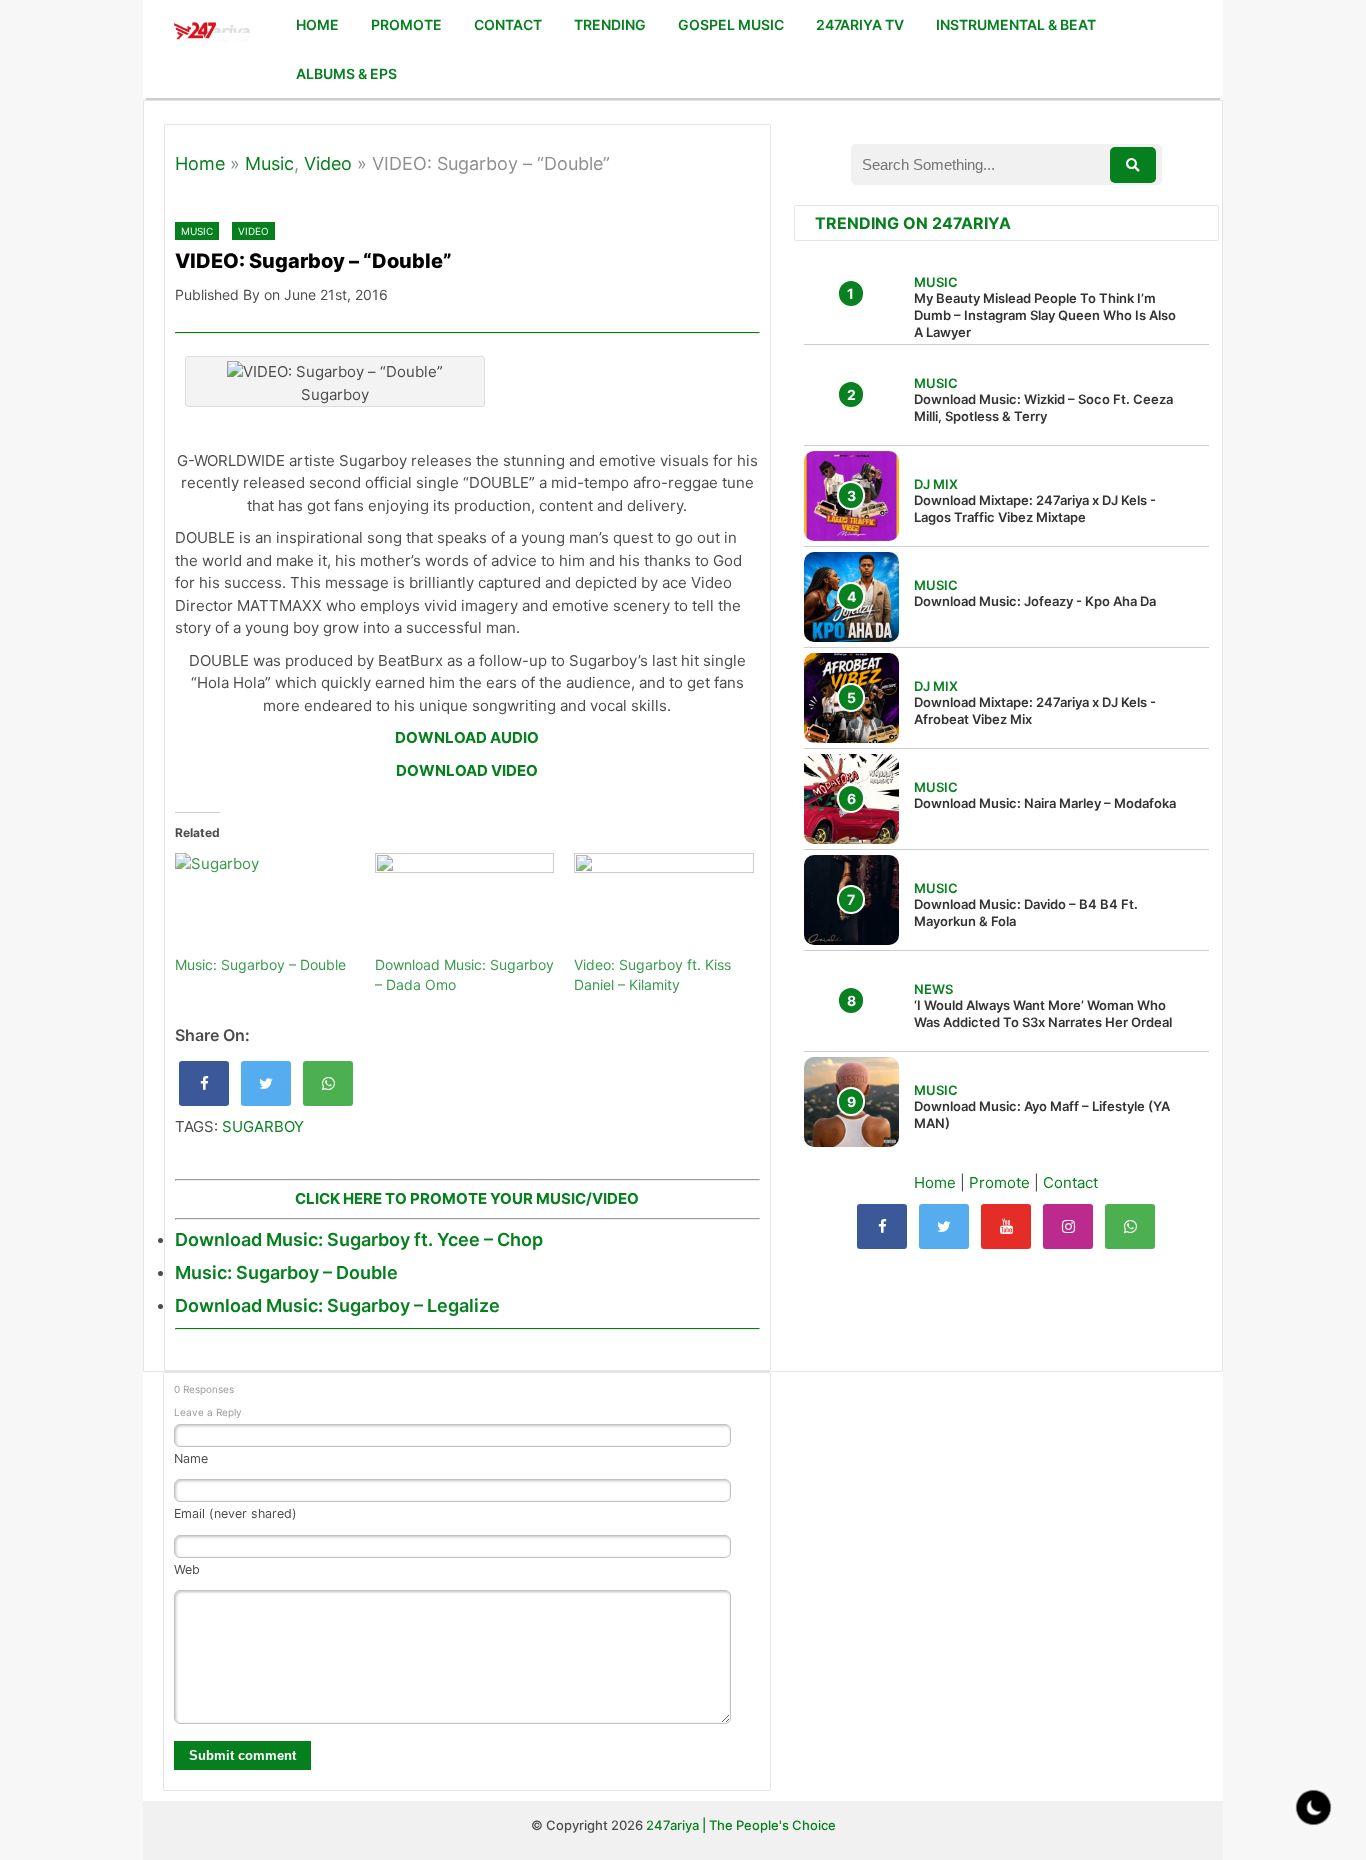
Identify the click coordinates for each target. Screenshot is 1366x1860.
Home (200, 163)
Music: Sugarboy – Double (260, 964)
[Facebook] (882, 1226)
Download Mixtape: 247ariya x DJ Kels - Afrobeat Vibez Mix (1035, 710)
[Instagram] (1068, 1226)
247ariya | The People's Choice (741, 1825)
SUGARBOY (263, 1126)
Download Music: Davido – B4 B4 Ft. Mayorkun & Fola (1026, 912)
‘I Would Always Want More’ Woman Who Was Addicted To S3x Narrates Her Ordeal (1043, 1013)
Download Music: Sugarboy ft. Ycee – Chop (359, 1239)
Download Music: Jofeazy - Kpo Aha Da (1035, 601)
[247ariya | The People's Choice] (211, 33)
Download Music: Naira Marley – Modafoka (1045, 803)
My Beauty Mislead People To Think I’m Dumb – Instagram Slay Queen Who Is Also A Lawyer (1045, 315)
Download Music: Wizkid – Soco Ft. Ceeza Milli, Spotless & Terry (1043, 407)
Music (269, 163)
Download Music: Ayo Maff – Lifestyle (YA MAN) (1042, 1114)
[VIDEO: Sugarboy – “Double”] (204, 1083)
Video (328, 163)
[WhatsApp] (1130, 1226)
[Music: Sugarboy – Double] (265, 904)
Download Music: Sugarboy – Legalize (337, 1305)
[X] (944, 1226)
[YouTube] (1006, 1226)
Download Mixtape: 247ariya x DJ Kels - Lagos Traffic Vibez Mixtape (1035, 508)
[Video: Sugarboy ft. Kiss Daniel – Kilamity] (664, 904)
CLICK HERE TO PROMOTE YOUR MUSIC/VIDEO (467, 1198)
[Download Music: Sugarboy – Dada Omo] (465, 904)
